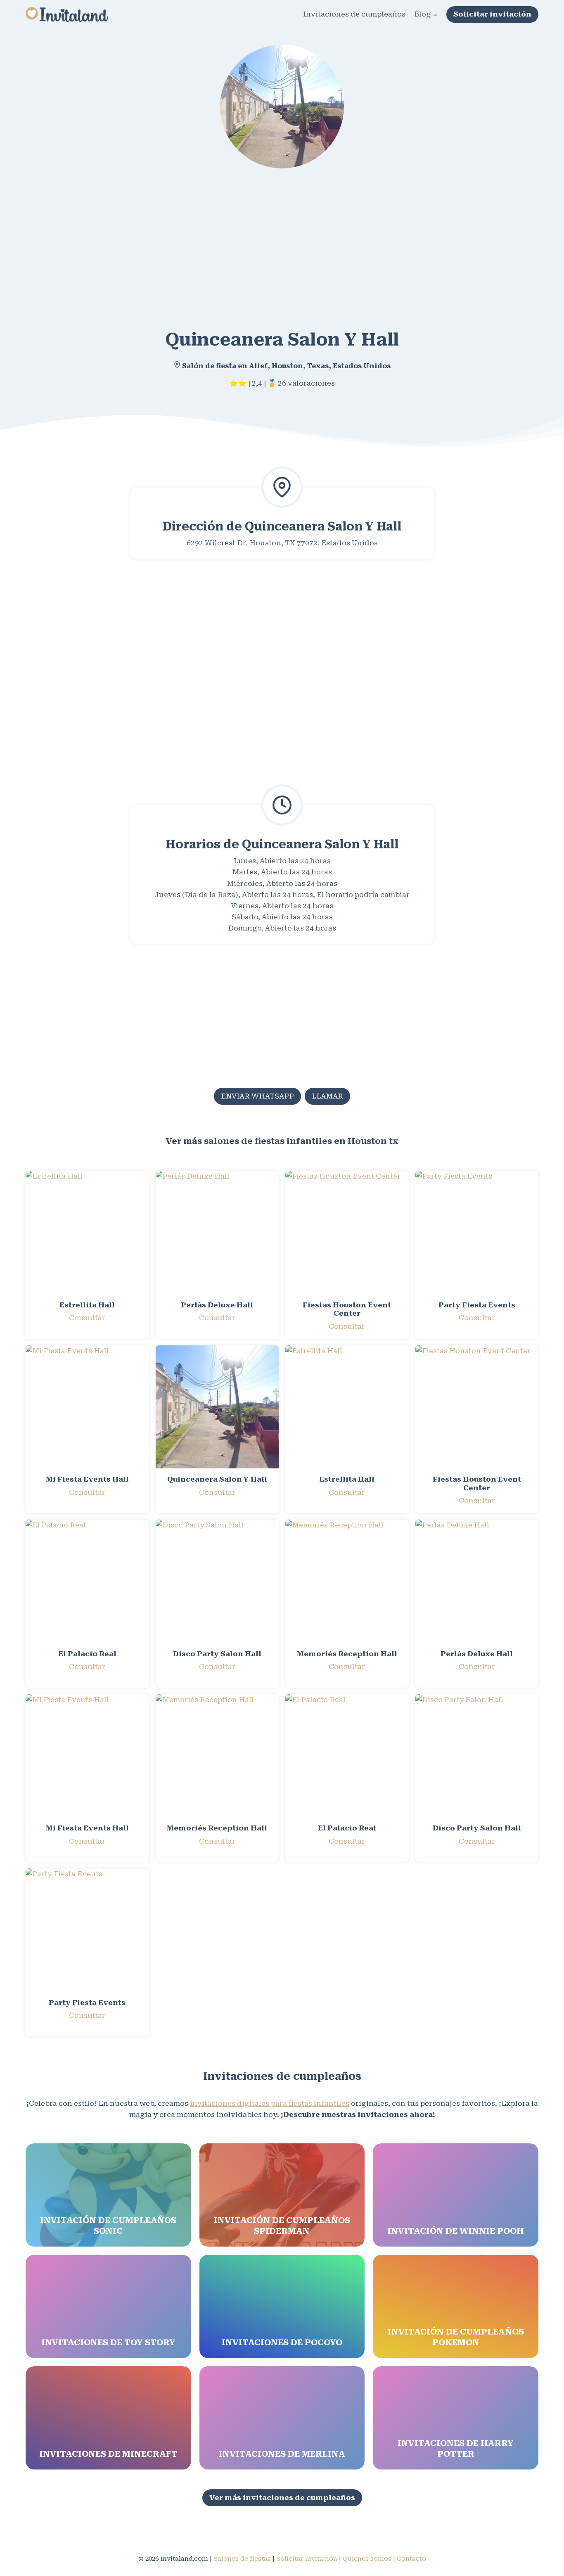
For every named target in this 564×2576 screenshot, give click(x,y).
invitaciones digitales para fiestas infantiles (270, 2103)
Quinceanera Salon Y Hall (217, 1479)
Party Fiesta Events (477, 1305)
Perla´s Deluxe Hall (217, 1305)
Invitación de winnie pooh (456, 2231)
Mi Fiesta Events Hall (87, 1479)
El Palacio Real (87, 1654)
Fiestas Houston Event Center (347, 1309)
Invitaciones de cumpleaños (354, 14)
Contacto (411, 2559)
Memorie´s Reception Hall (347, 1654)
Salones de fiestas (242, 2559)
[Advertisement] (273, 243)
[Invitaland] (67, 14)
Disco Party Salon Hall (217, 1654)
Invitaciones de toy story (108, 2342)
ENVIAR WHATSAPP (257, 1096)
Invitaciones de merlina (282, 2454)
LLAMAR (327, 1096)
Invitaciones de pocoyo (282, 2342)
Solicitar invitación (492, 14)
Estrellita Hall (87, 1305)
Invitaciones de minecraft (108, 2454)
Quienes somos (367, 2559)
